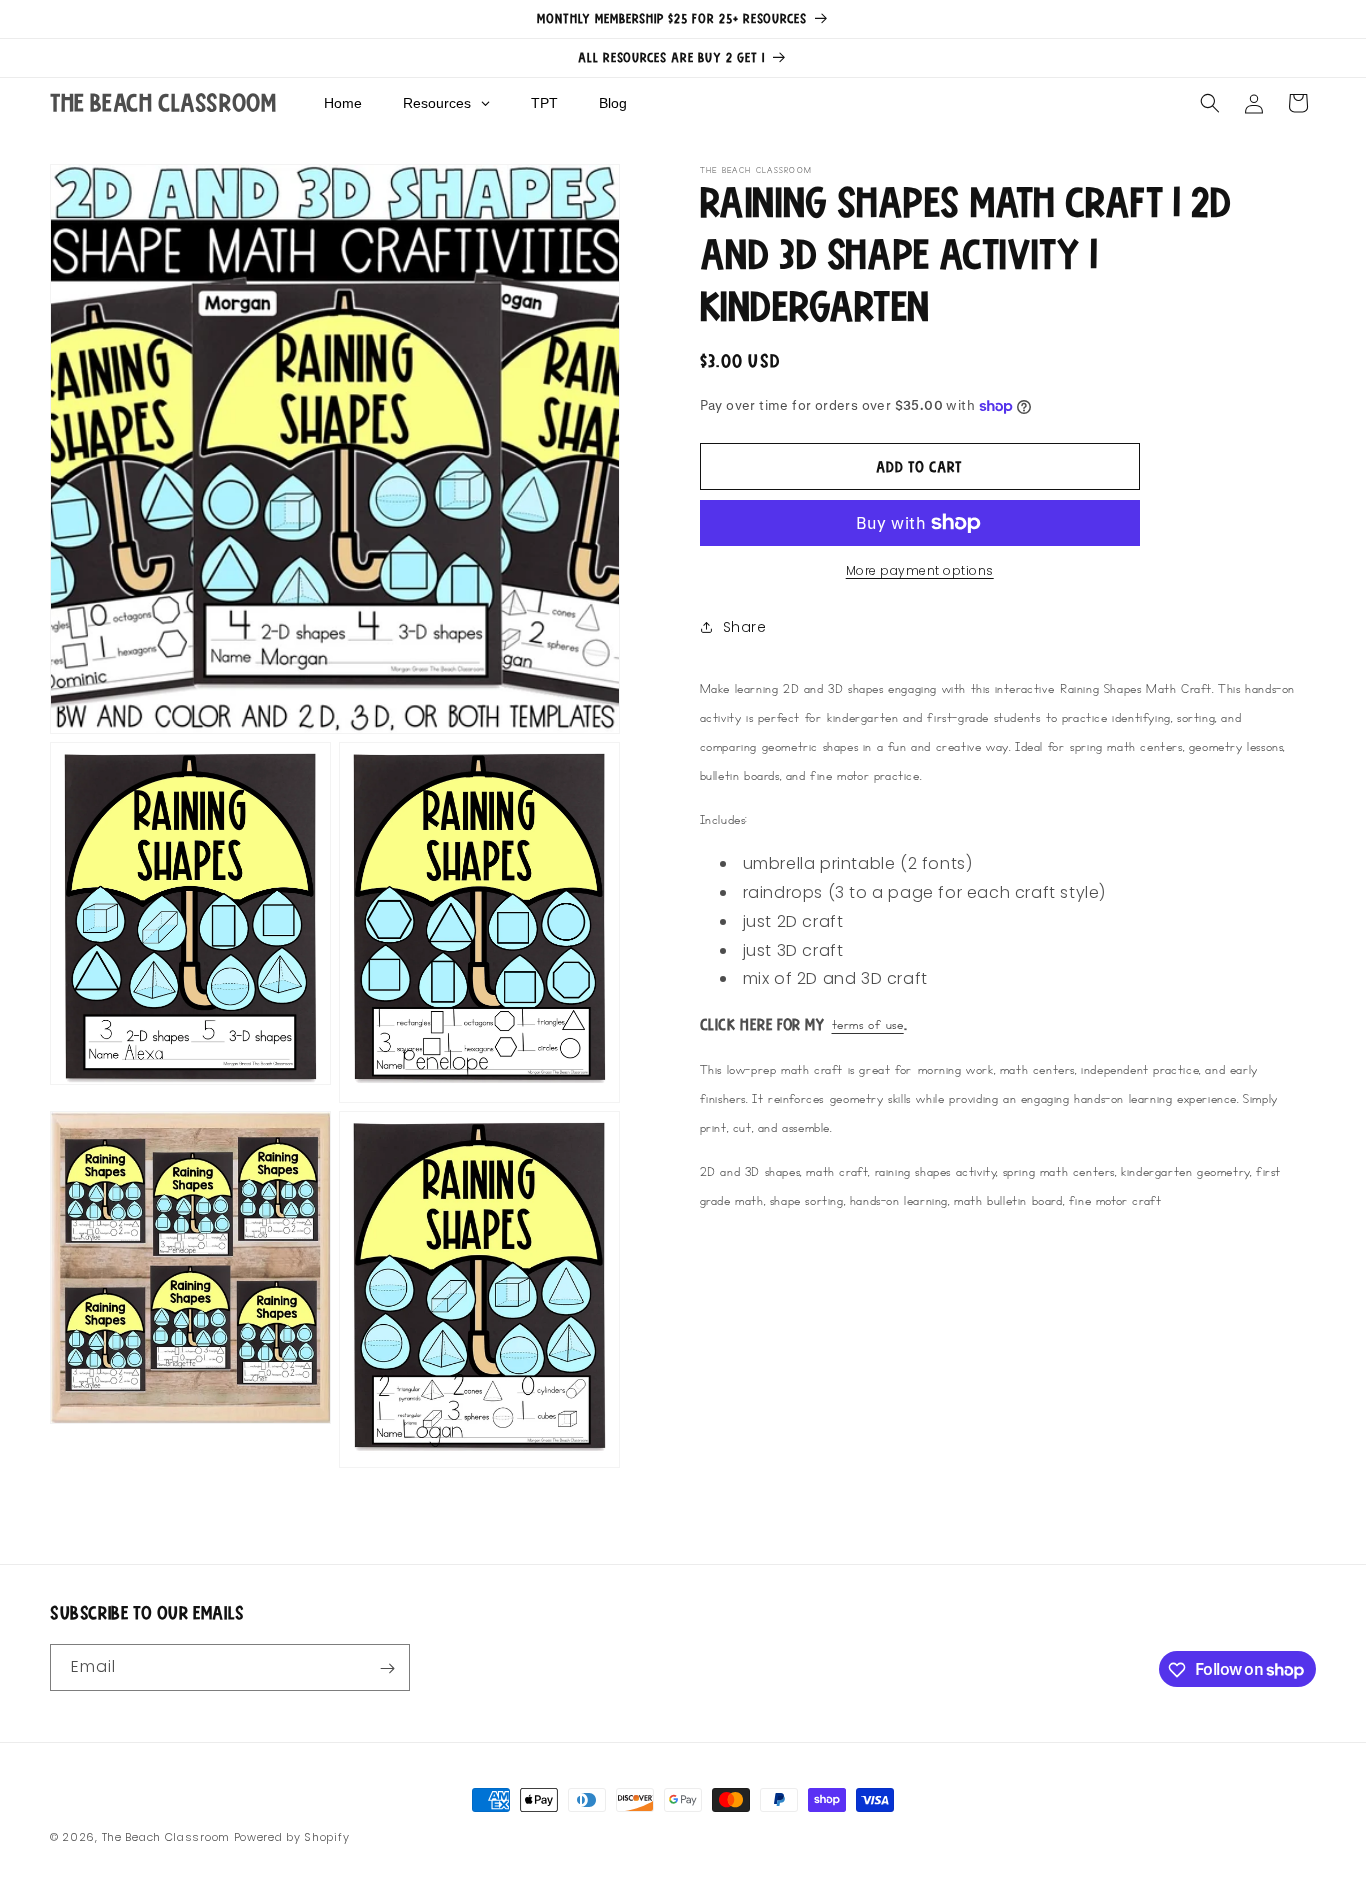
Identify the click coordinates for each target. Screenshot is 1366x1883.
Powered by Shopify (292, 1837)
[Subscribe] (387, 1668)
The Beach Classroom (166, 1837)
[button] (1210, 103)
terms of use (868, 1023)
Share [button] (745, 627)
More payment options (920, 570)
